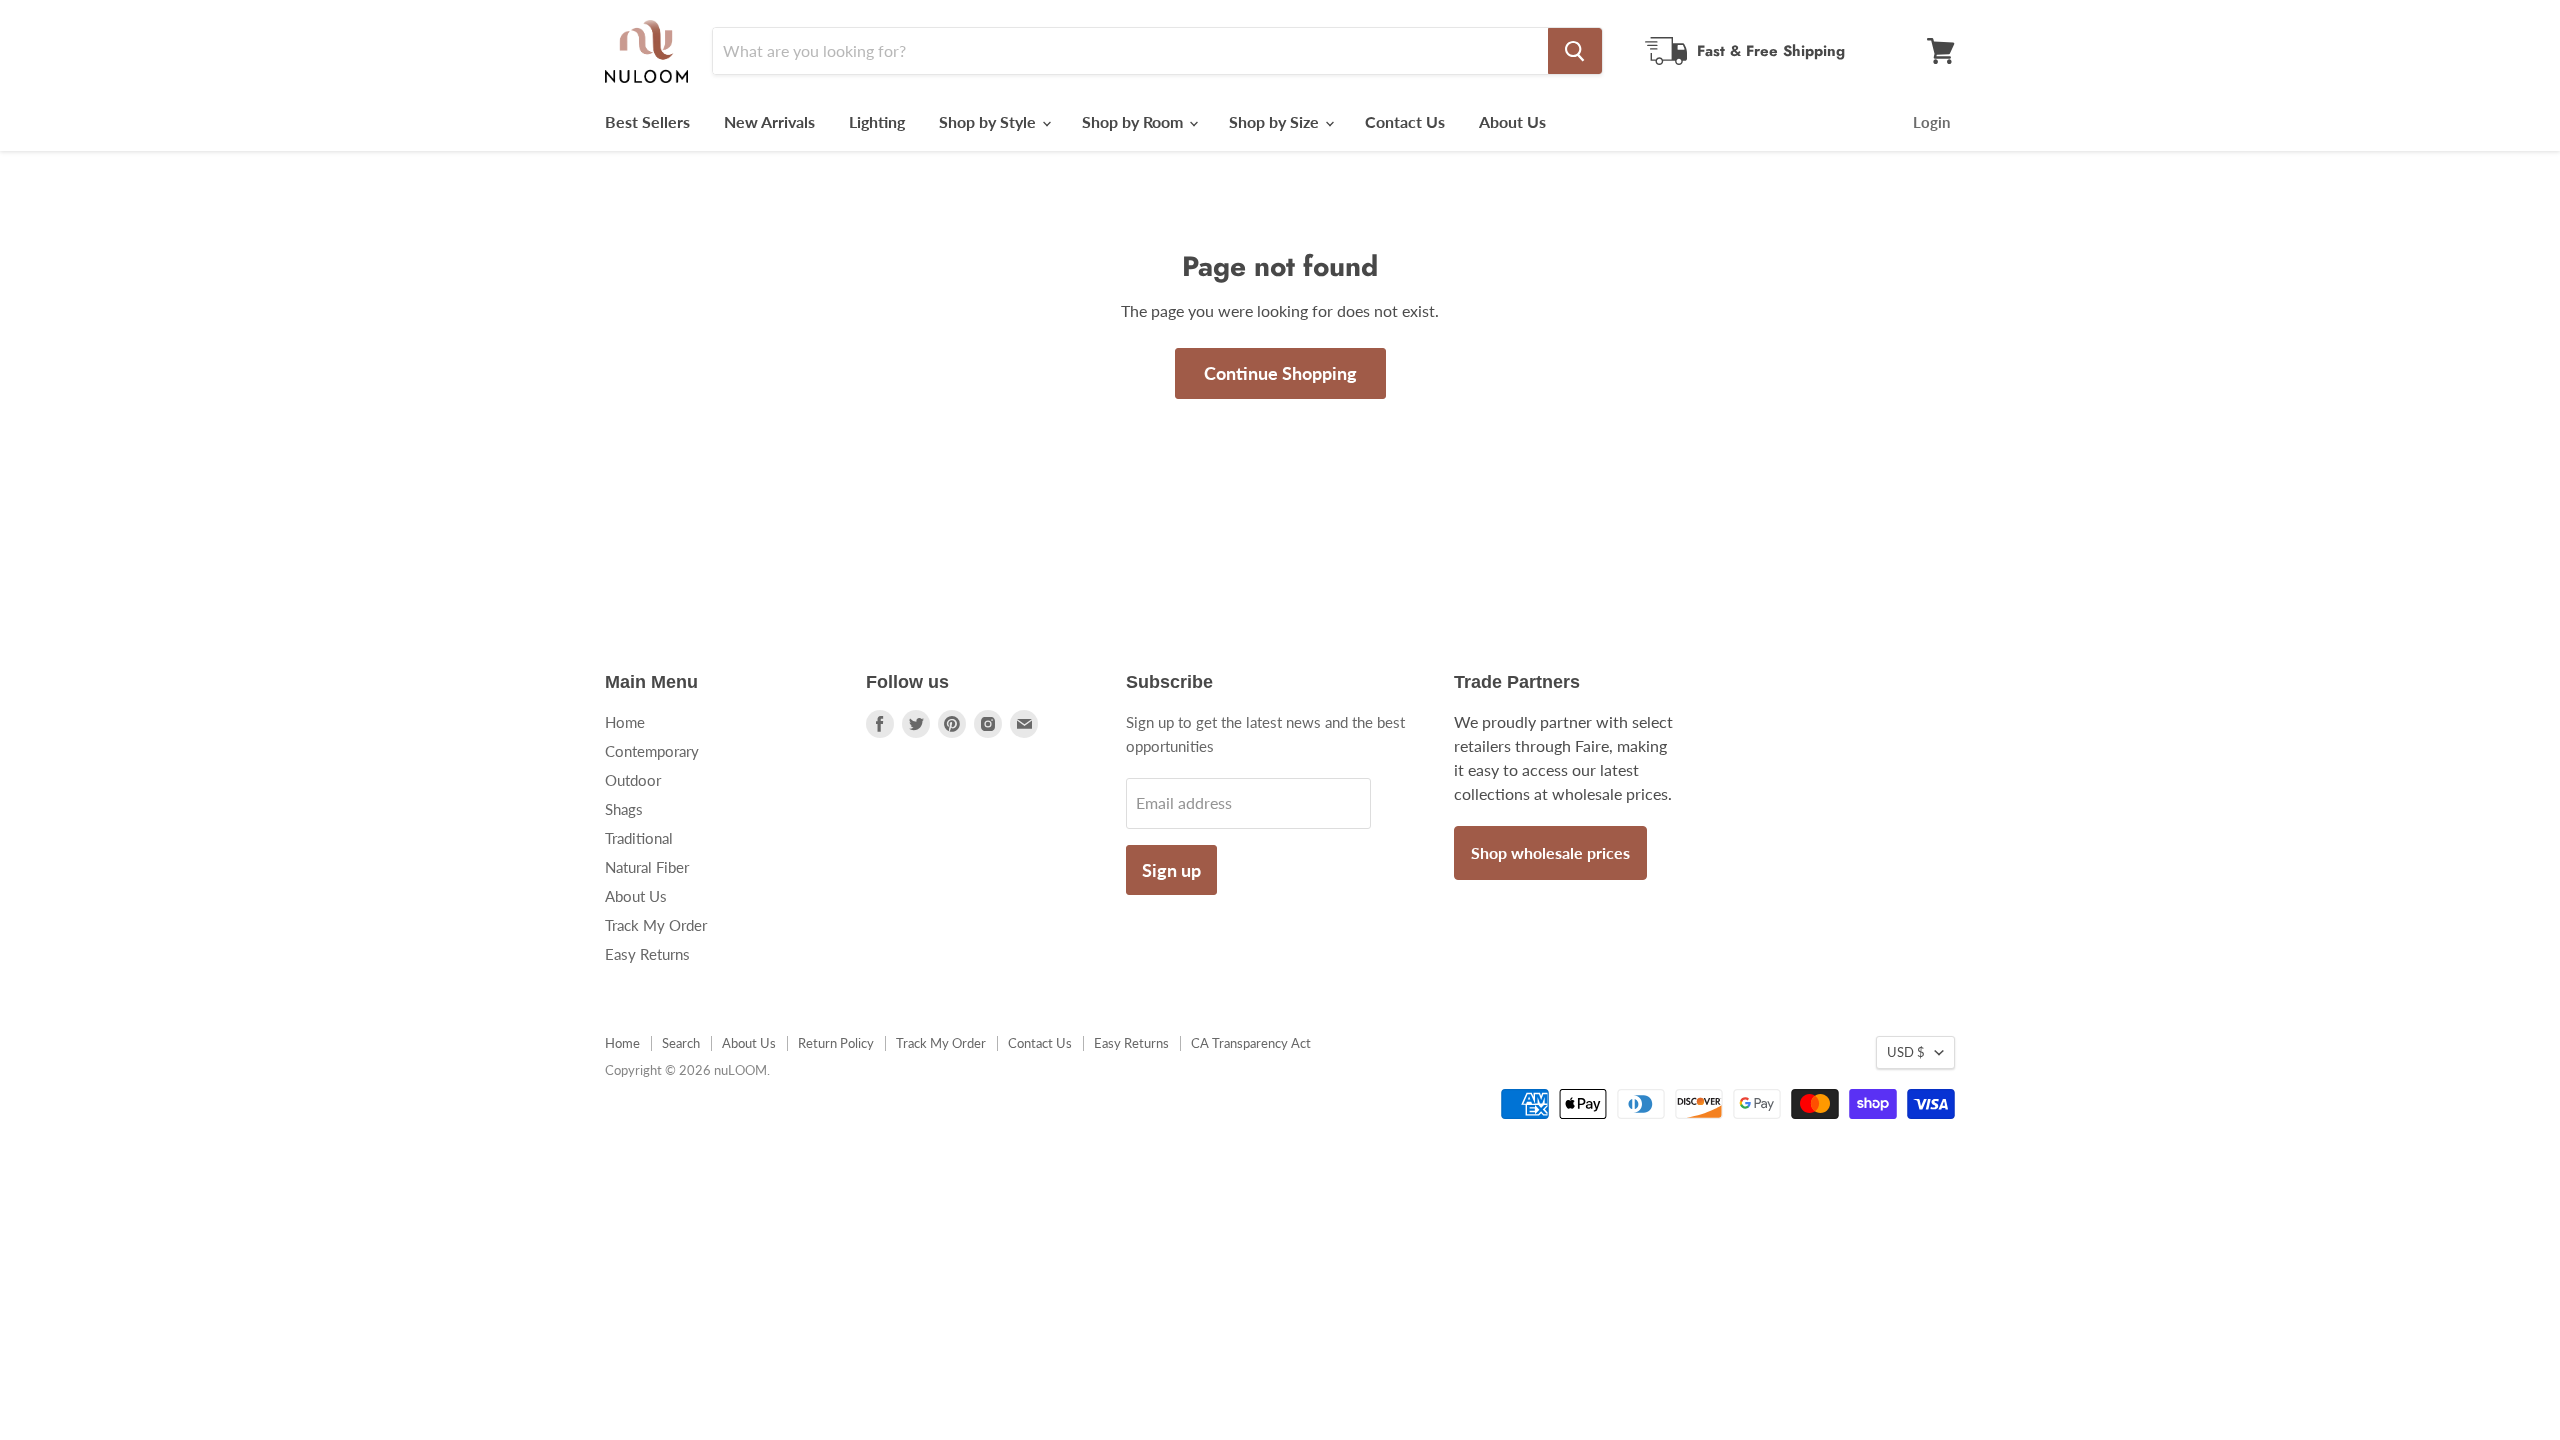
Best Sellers (647, 121)
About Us (1512, 121)
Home (625, 722)
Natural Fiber (647, 867)
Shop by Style (989, 121)
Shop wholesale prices (1550, 852)
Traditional (639, 838)
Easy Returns (647, 954)
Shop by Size (1276, 121)
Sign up (1171, 870)
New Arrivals (769, 121)
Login (1931, 122)
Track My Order (656, 925)
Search (681, 1043)
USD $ (1906, 1052)
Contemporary (652, 751)
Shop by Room (1134, 121)
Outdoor (633, 780)
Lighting (877, 121)
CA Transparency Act (1251, 1043)
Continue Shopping (1280, 373)
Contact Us (1405, 121)
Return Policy (836, 1043)
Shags (624, 809)
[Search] (1575, 51)
